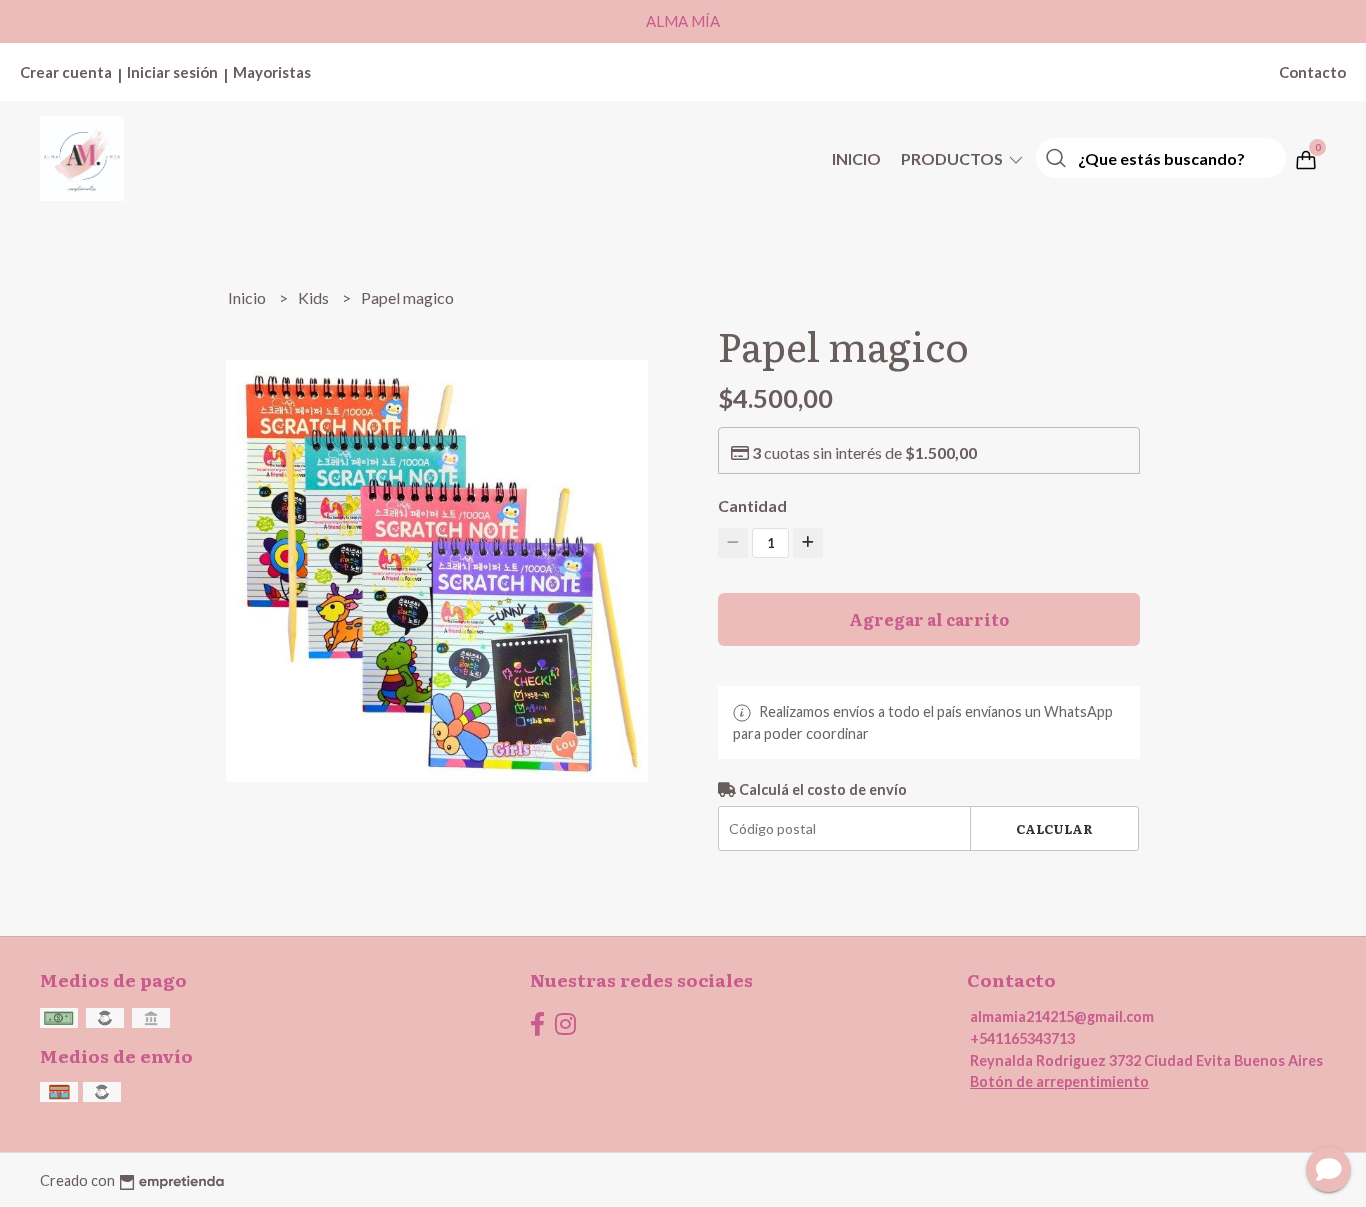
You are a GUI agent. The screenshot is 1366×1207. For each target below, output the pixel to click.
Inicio (856, 158)
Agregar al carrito (929, 619)
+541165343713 (1022, 1038)
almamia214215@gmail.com (1062, 1016)
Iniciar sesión (172, 72)
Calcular (1054, 828)
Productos (953, 158)
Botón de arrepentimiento (1059, 1081)
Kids (315, 297)
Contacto (1312, 72)
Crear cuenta (66, 72)
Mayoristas (272, 72)
